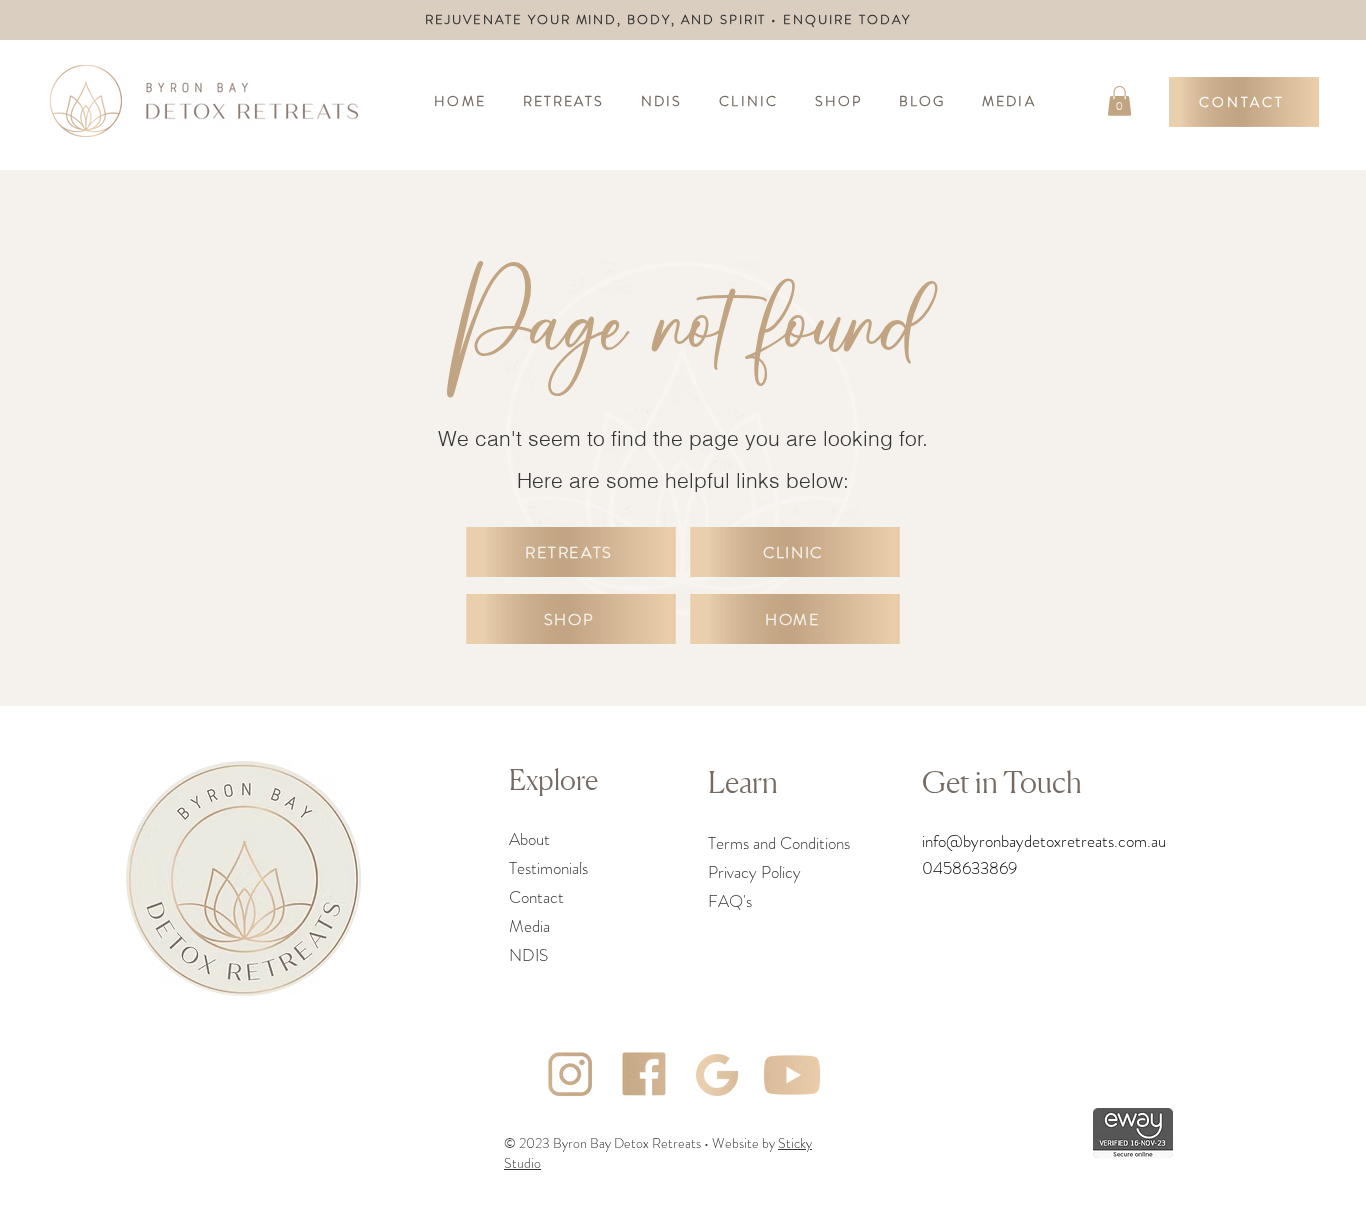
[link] (1119, 101)
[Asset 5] (792, 1075)
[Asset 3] (570, 1075)
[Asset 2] (718, 1075)
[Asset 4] (644, 1075)
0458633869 (969, 868)
